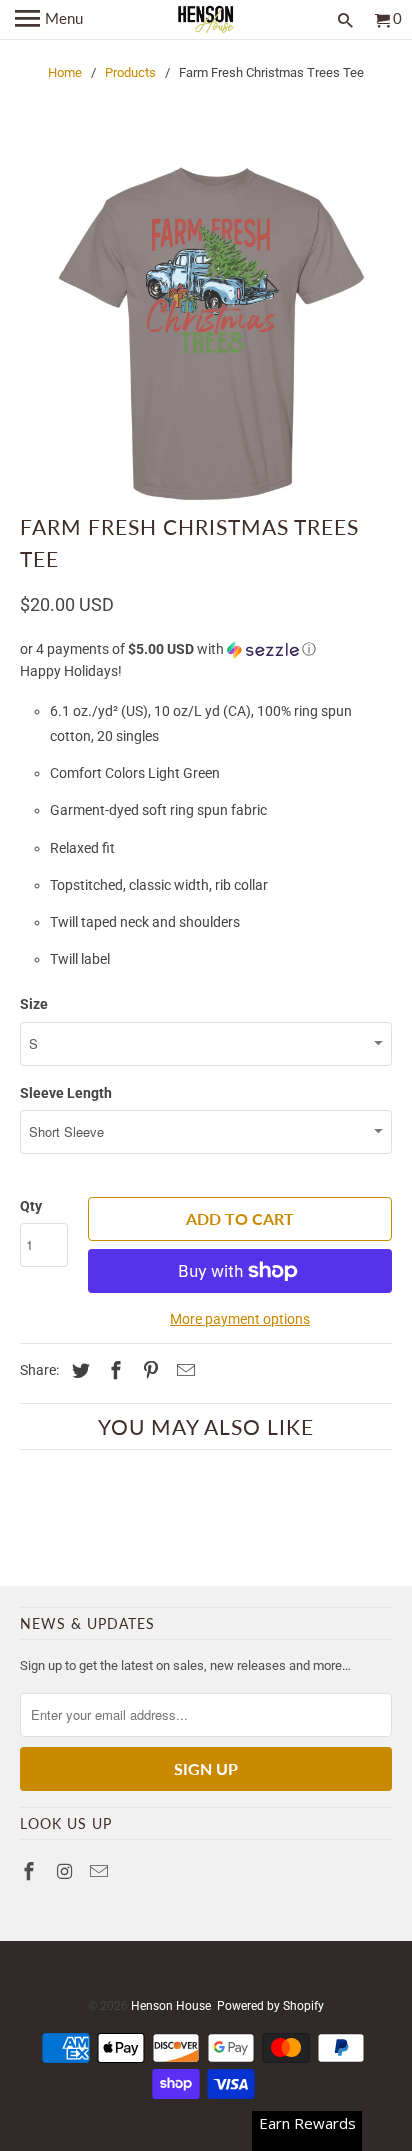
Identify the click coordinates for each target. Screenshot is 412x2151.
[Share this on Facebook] (113, 1370)
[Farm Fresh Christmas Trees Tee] (205, 330)
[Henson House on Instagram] (66, 1871)
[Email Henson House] (101, 1871)
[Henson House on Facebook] (31, 1871)
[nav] (49, 20)
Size (34, 1004)
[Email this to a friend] (183, 1370)
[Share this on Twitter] (78, 1370)
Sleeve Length (66, 1093)
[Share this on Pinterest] (148, 1370)
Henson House (171, 2006)
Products (130, 72)
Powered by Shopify (270, 2006)
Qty (31, 1206)
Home (65, 72)
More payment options (240, 1319)
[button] (205, 649)
